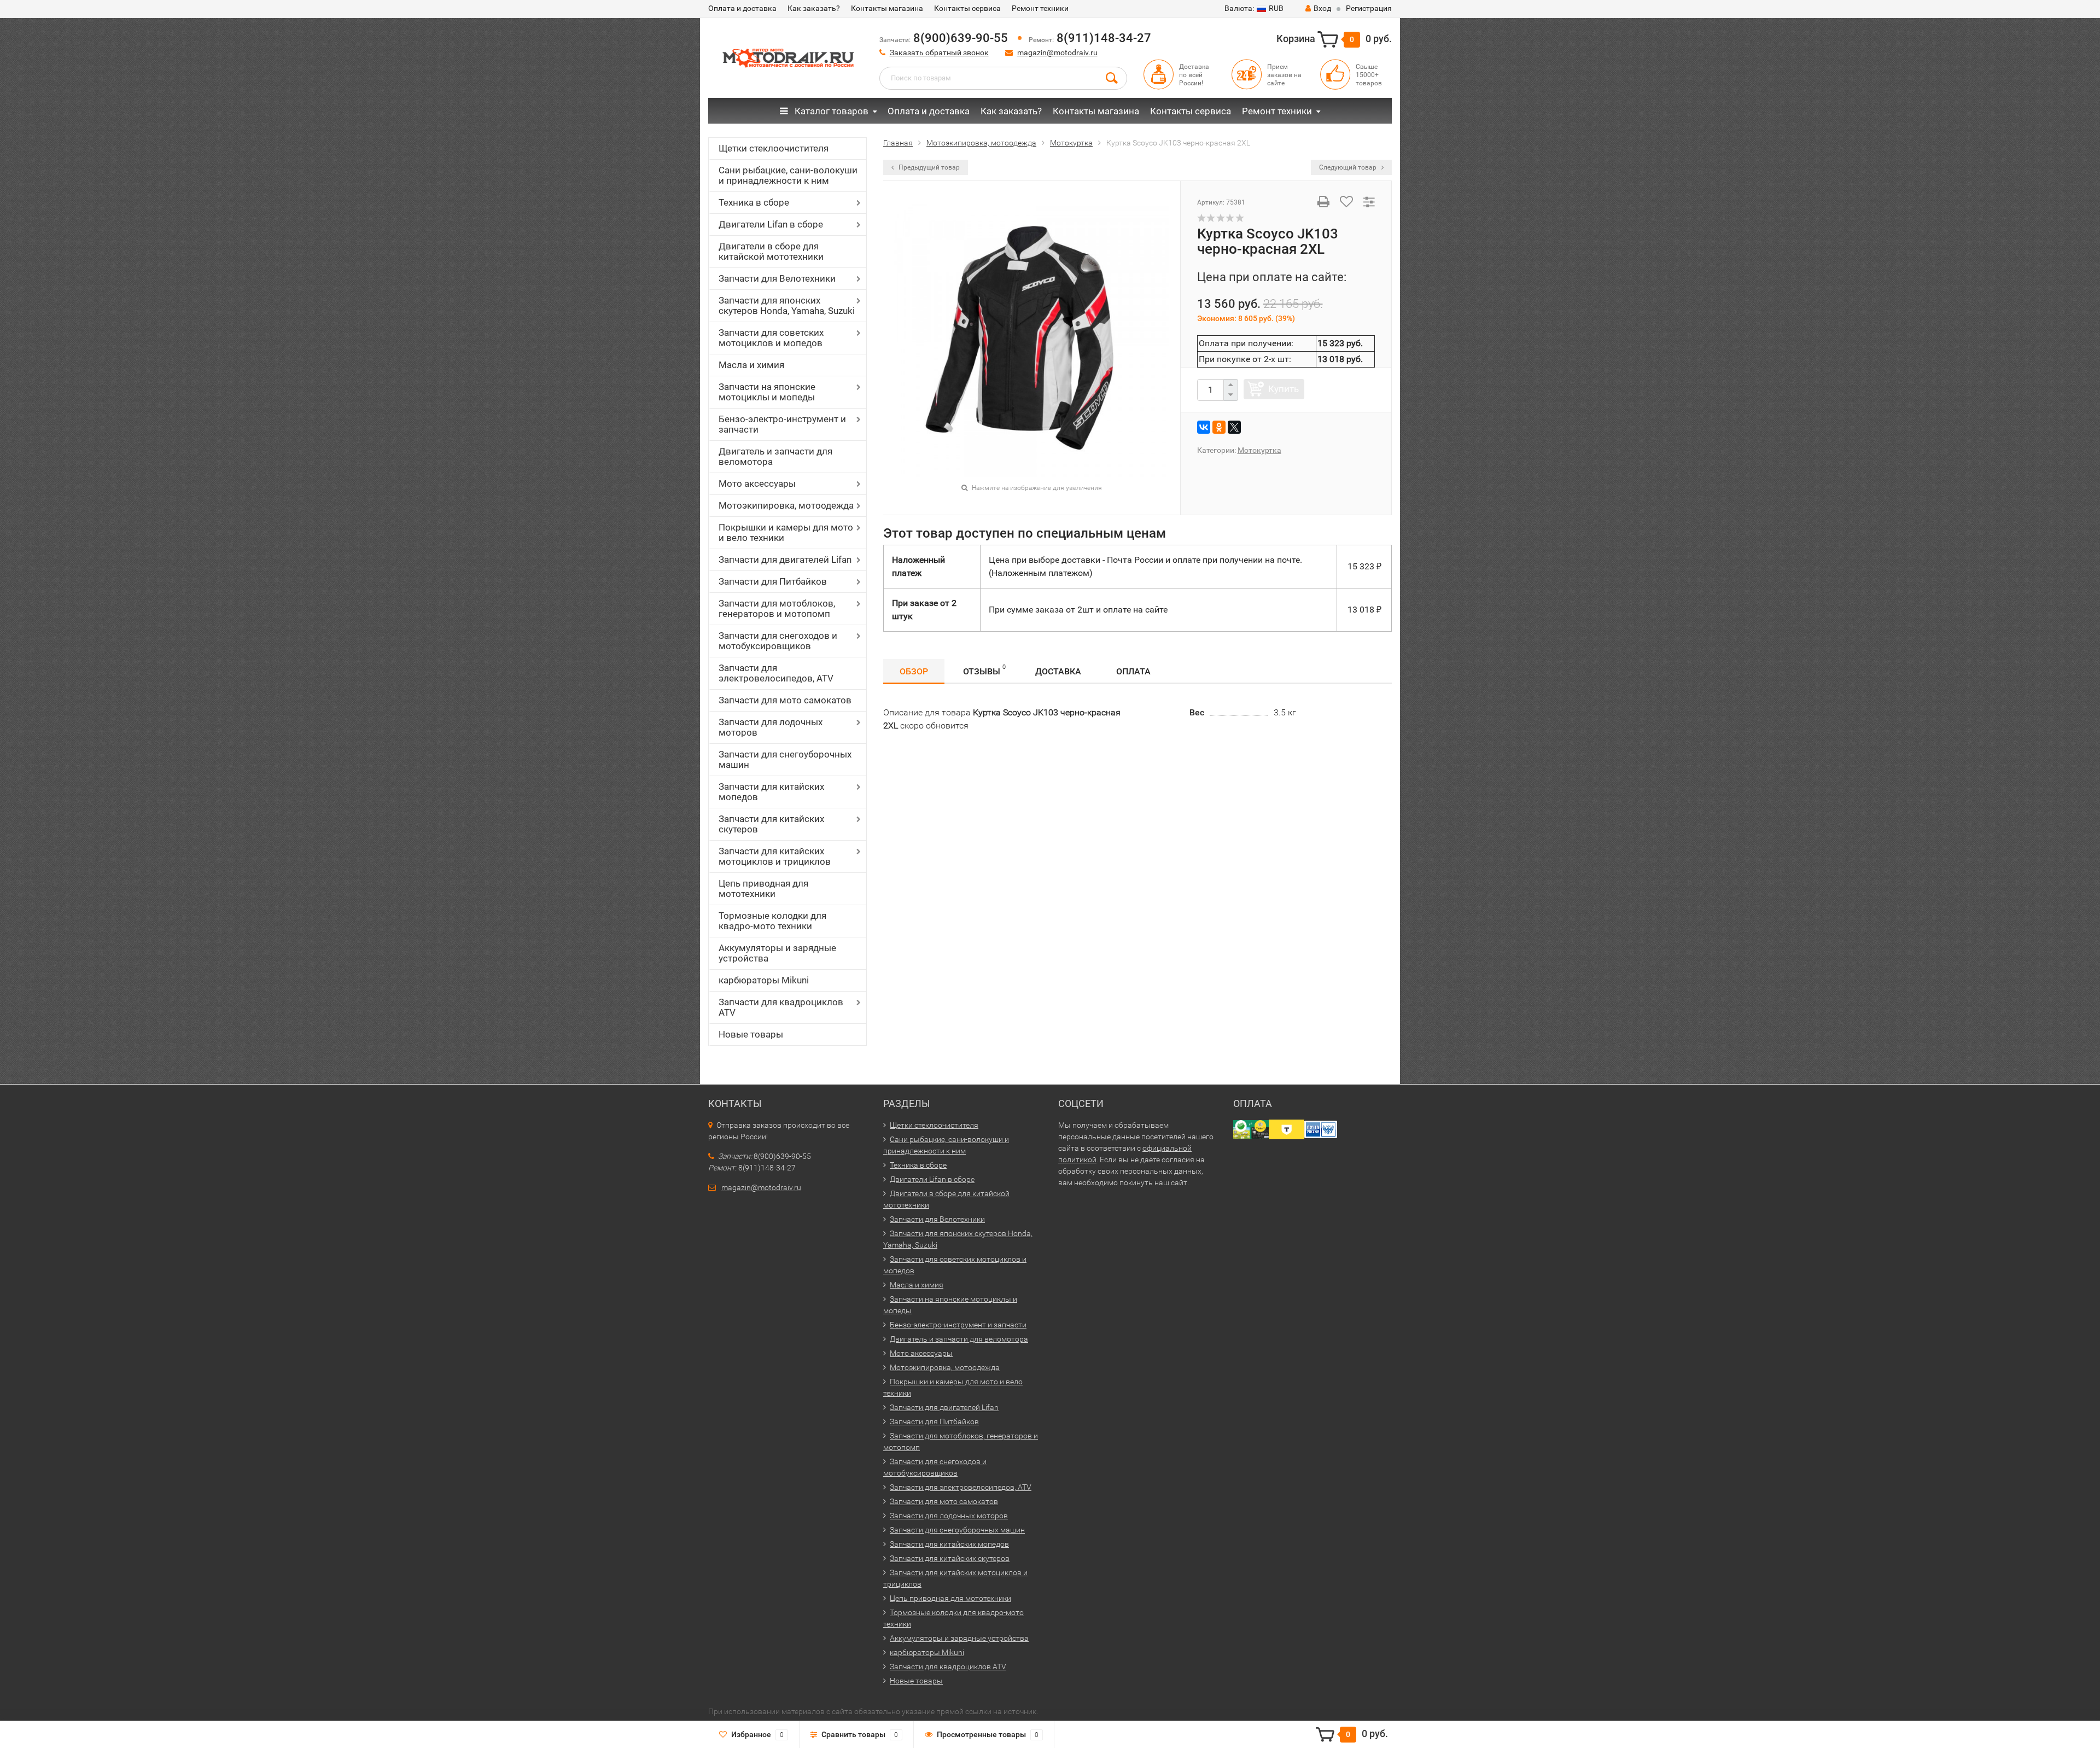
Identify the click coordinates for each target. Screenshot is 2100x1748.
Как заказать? (814, 8)
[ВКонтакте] (1204, 427)
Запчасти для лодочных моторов (771, 727)
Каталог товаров (830, 111)
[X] (1234, 427)
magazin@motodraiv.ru (1057, 53)
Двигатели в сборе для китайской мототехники (771, 251)
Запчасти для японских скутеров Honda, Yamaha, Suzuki (787, 305)
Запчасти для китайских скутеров (771, 824)
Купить (1284, 389)
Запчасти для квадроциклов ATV (781, 1007)
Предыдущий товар (928, 167)
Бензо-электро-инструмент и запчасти (782, 424)
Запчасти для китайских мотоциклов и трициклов (775, 856)
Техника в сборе (754, 202)
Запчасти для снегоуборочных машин (785, 759)
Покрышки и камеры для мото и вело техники (786, 532)
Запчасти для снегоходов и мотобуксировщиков (778, 641)
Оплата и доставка (742, 8)
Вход (1322, 8)
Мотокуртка (1259, 450)
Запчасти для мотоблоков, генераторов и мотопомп (777, 608)
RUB (1254, 8)
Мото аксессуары (757, 483)
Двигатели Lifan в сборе (771, 224)
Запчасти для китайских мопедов (771, 792)
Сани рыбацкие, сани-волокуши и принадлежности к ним (788, 175)
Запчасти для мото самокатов (785, 700)
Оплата (1133, 671)
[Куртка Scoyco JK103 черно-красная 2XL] (1032, 339)
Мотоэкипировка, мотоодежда (786, 505)
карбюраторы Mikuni (764, 980)
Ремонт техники (1040, 8)
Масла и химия (751, 365)
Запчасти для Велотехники (777, 278)
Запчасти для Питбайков (773, 581)
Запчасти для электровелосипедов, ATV (776, 673)
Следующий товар (1349, 167)
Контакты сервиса (967, 8)
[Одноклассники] (1219, 427)
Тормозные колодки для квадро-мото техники (772, 921)
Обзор (914, 671)
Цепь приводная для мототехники (763, 888)
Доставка (1058, 671)
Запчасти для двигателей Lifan (785, 560)
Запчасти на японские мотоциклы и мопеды (767, 392)
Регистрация (1369, 8)
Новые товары (751, 1034)
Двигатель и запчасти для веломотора (775, 456)
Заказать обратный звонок (939, 53)
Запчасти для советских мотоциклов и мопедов (771, 338)
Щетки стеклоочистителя (774, 148)
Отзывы (984, 670)
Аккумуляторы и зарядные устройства (777, 953)
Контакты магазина (887, 8)
